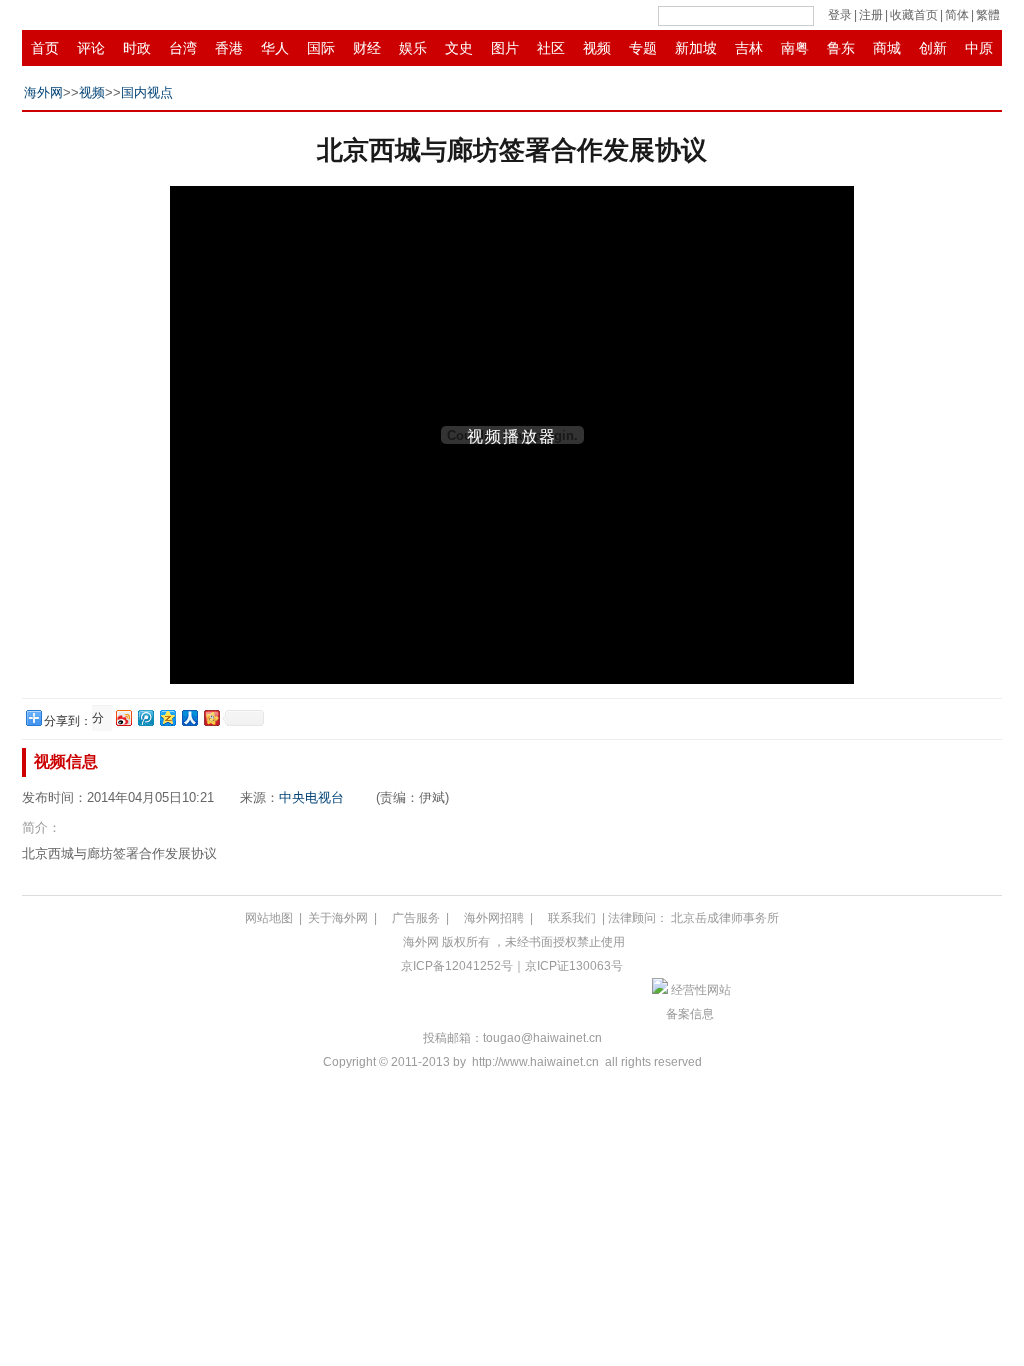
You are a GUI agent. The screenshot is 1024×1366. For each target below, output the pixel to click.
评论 (91, 48)
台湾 (183, 48)
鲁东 (841, 48)
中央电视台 (311, 797)
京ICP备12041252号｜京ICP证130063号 (512, 966)
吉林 (749, 48)
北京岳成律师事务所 (725, 918)
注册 (871, 15)
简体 (957, 15)
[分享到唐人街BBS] (100, 718)
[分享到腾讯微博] (145, 717)
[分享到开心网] (211, 717)
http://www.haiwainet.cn (535, 1062)
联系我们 (572, 918)
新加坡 (696, 48)
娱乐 (413, 48)
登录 (840, 15)
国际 (321, 48)
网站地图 (269, 918)
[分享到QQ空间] (167, 717)
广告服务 (416, 918)
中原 (979, 48)
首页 (45, 48)
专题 (643, 48)
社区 (551, 48)
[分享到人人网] (189, 717)
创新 (933, 48)
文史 (459, 48)
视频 (597, 48)
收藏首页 (914, 15)
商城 (887, 48)
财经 (367, 48)
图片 (505, 48)
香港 (229, 48)
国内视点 (147, 92)
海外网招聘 (494, 918)
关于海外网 (338, 918)
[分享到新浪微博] (123, 717)
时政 (137, 48)
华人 (275, 48)
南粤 (795, 48)
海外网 (43, 92)
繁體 (988, 15)
